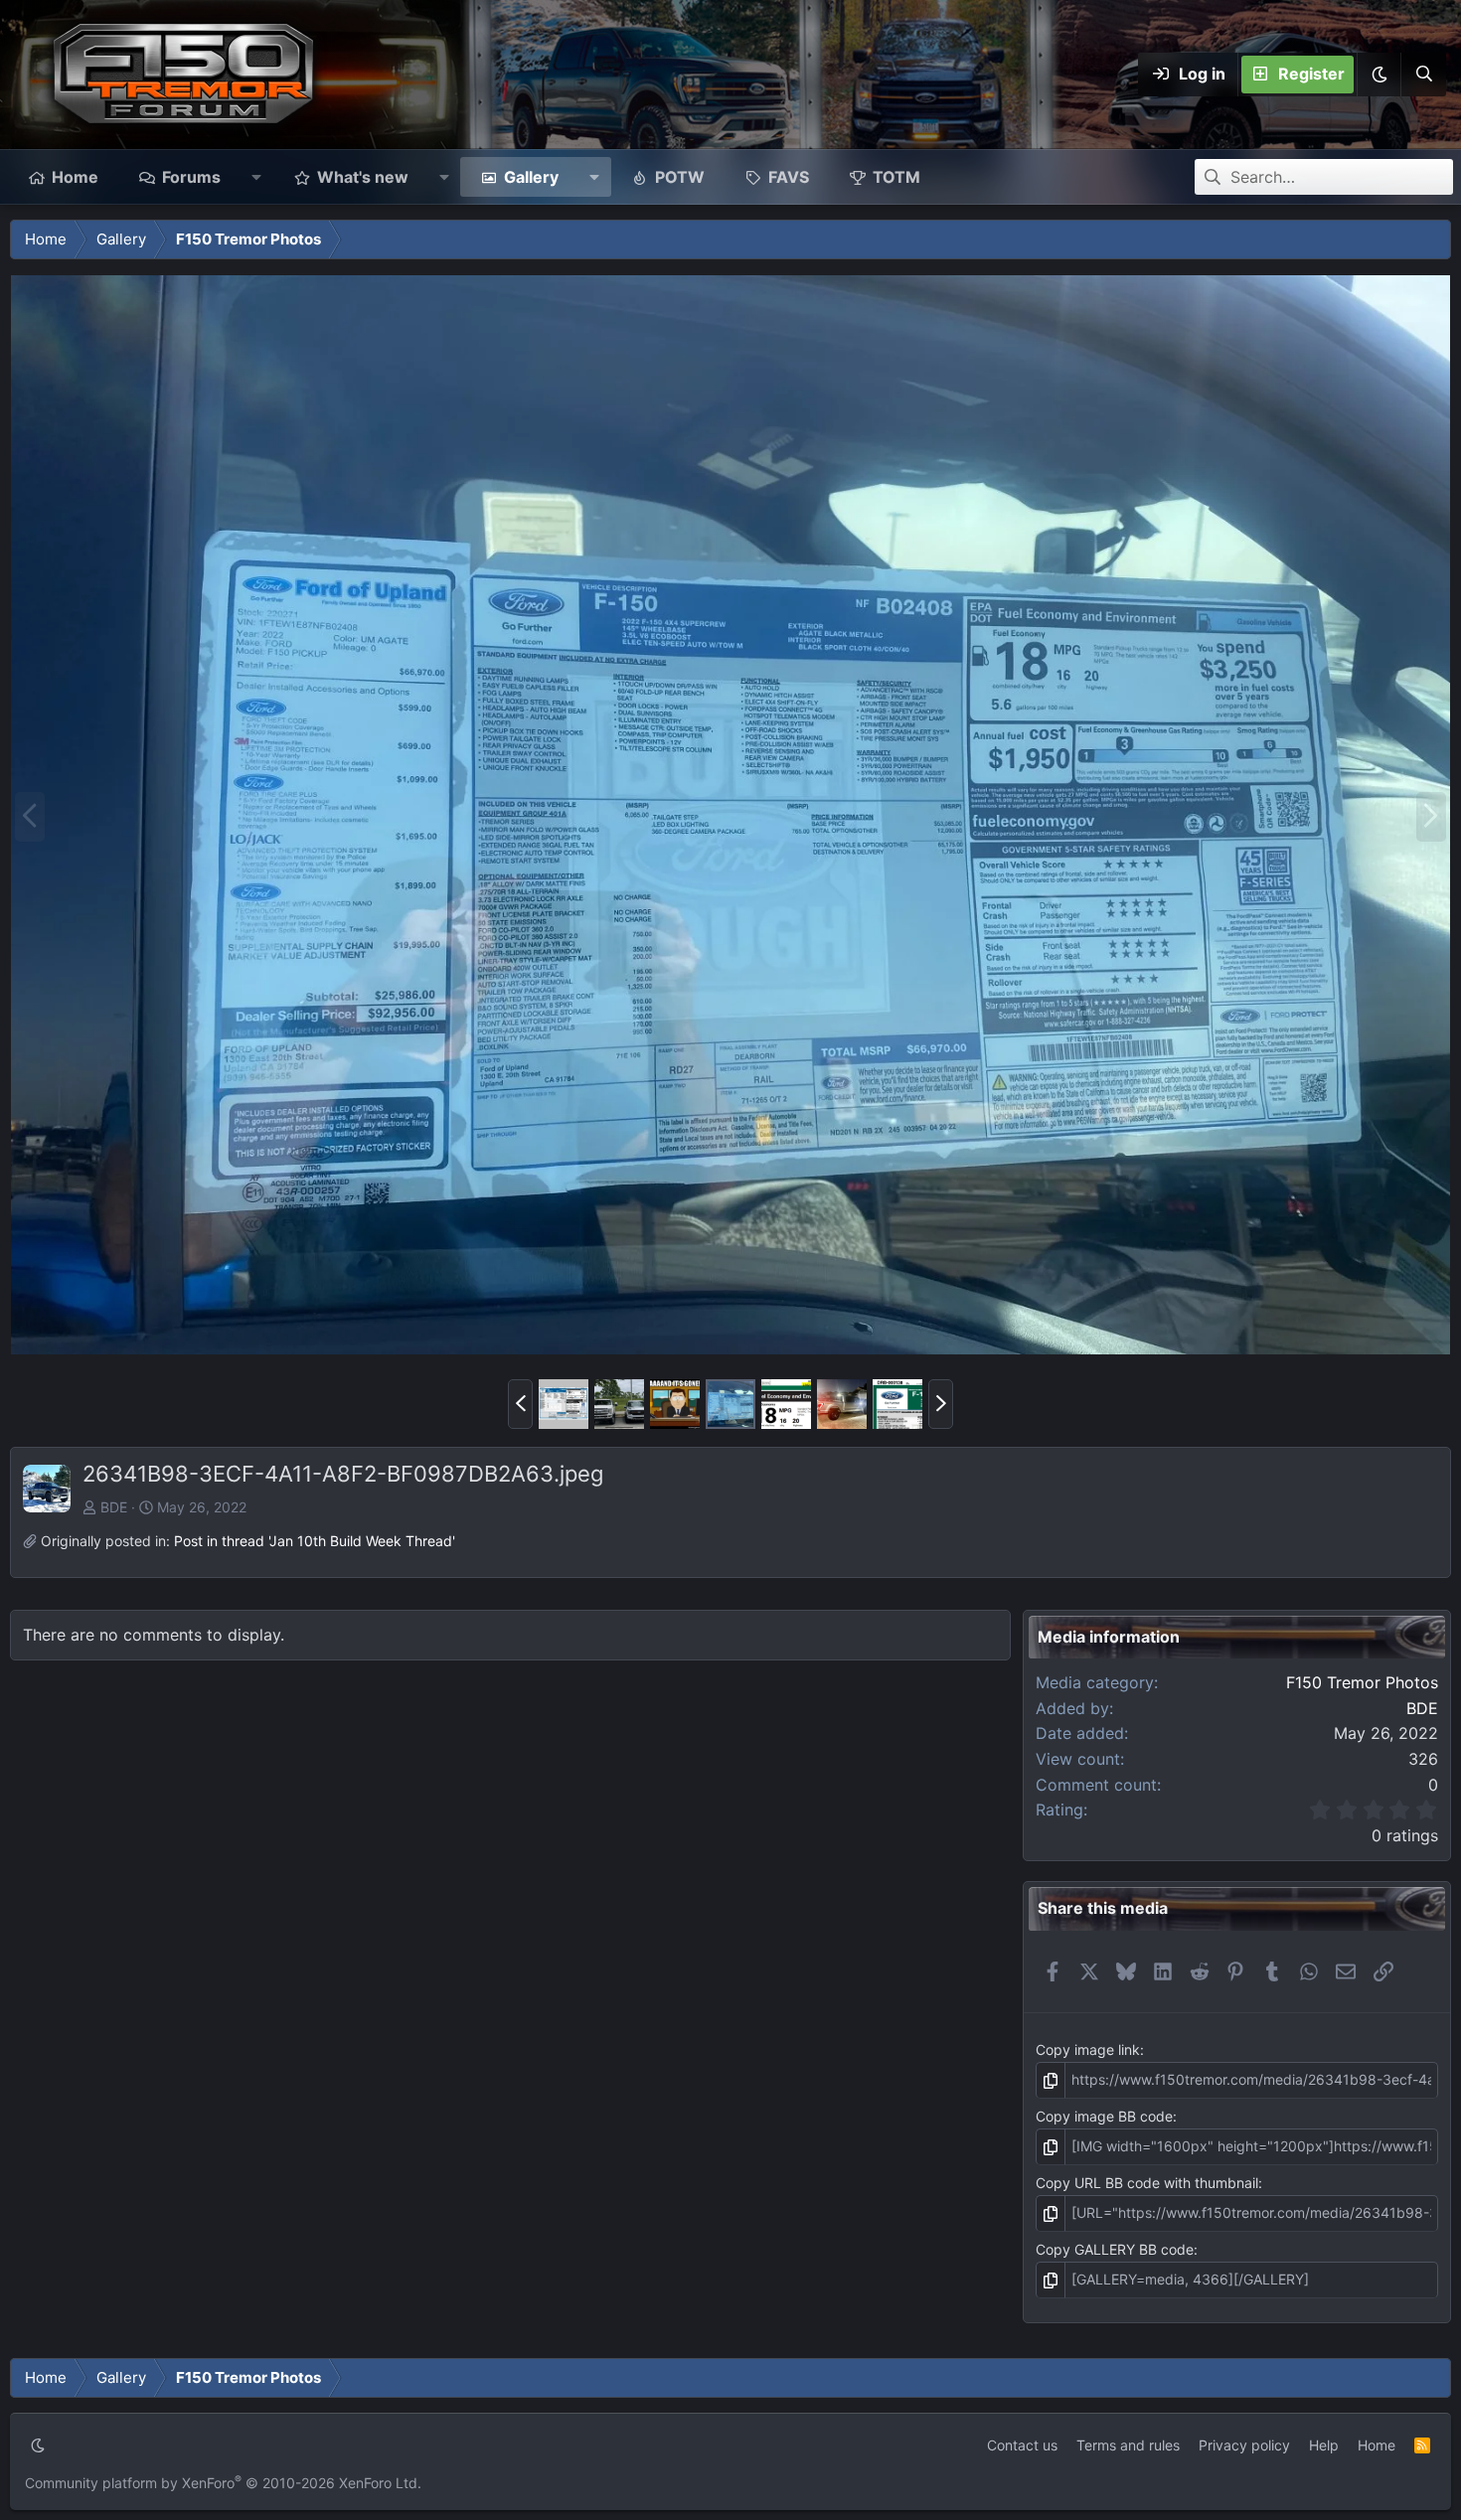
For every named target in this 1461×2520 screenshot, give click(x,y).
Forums (191, 177)
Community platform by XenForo (223, 2483)
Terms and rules (1128, 2445)
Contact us (1022, 2445)
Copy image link (1088, 2049)
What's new (363, 177)
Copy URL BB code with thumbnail (1147, 2183)
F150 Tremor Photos (1362, 1682)
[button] (1379, 75)
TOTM (896, 177)
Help (1324, 2445)
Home (75, 177)
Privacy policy (1244, 2445)
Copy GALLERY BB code (1115, 2249)
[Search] (1423, 75)
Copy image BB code (1104, 2116)
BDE (114, 1507)
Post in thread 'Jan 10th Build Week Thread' (315, 1541)
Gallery (531, 177)
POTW (680, 177)
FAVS (789, 177)
